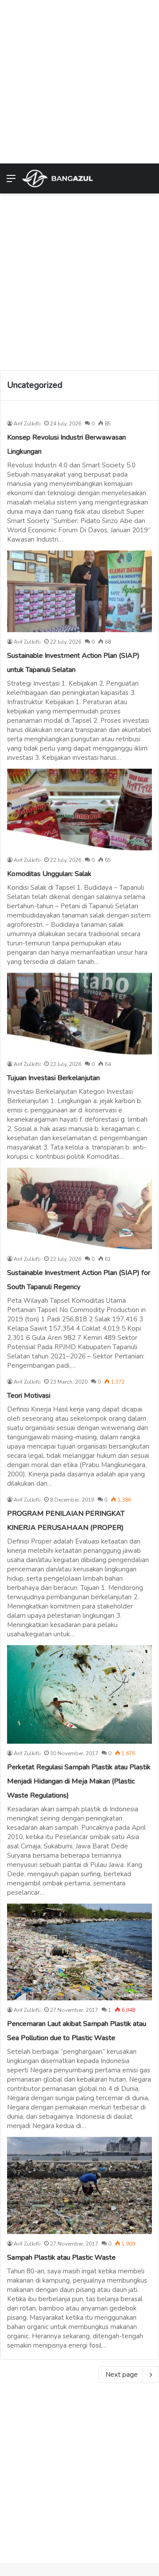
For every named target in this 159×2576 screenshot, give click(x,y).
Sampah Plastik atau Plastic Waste (61, 2257)
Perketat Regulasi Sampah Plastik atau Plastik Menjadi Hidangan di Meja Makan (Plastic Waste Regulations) (79, 1781)
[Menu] (11, 182)
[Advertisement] (79, 80)
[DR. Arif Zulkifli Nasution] (57, 178)
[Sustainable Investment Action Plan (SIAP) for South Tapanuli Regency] (79, 1208)
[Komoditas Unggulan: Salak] (79, 810)
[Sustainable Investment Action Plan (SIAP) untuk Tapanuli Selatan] (79, 591)
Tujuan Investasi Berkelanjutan (53, 1078)
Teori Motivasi (29, 1396)
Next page (122, 2375)
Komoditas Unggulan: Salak (49, 874)
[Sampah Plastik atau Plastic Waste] (79, 2185)
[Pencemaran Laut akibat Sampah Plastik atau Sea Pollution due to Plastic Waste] (79, 1952)
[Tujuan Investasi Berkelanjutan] (79, 1014)
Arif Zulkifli (27, 424)
